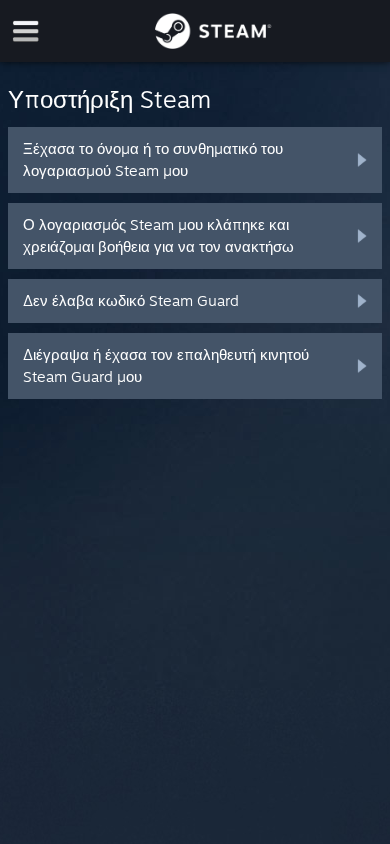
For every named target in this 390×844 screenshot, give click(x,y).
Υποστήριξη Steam (109, 99)
